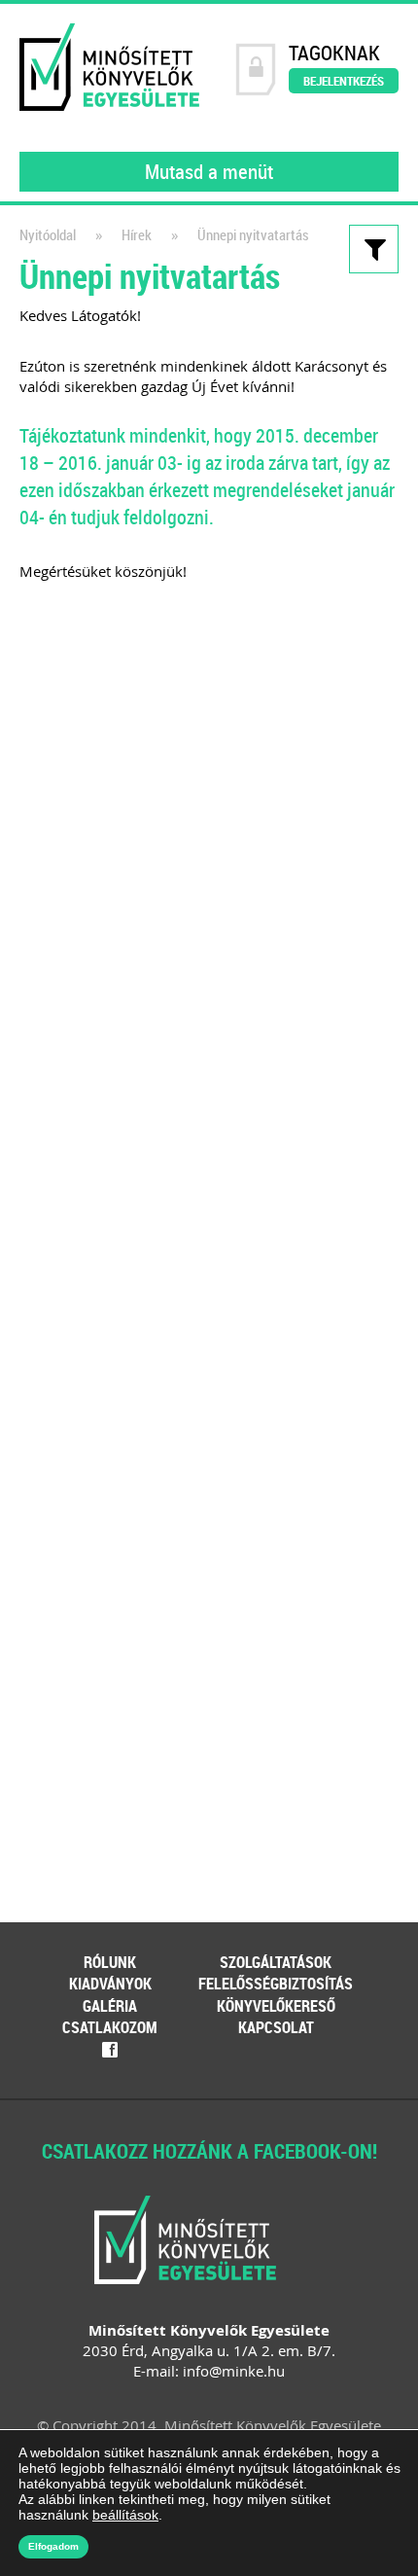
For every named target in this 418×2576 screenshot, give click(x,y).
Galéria (110, 2006)
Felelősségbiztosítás (276, 1984)
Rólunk (110, 1962)
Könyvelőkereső (276, 2006)
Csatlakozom (110, 2027)
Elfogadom (53, 2546)
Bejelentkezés (344, 81)
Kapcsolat (276, 2027)
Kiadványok (110, 1984)
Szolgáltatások (276, 1962)
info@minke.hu (234, 2371)
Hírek (137, 235)
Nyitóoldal (48, 235)
